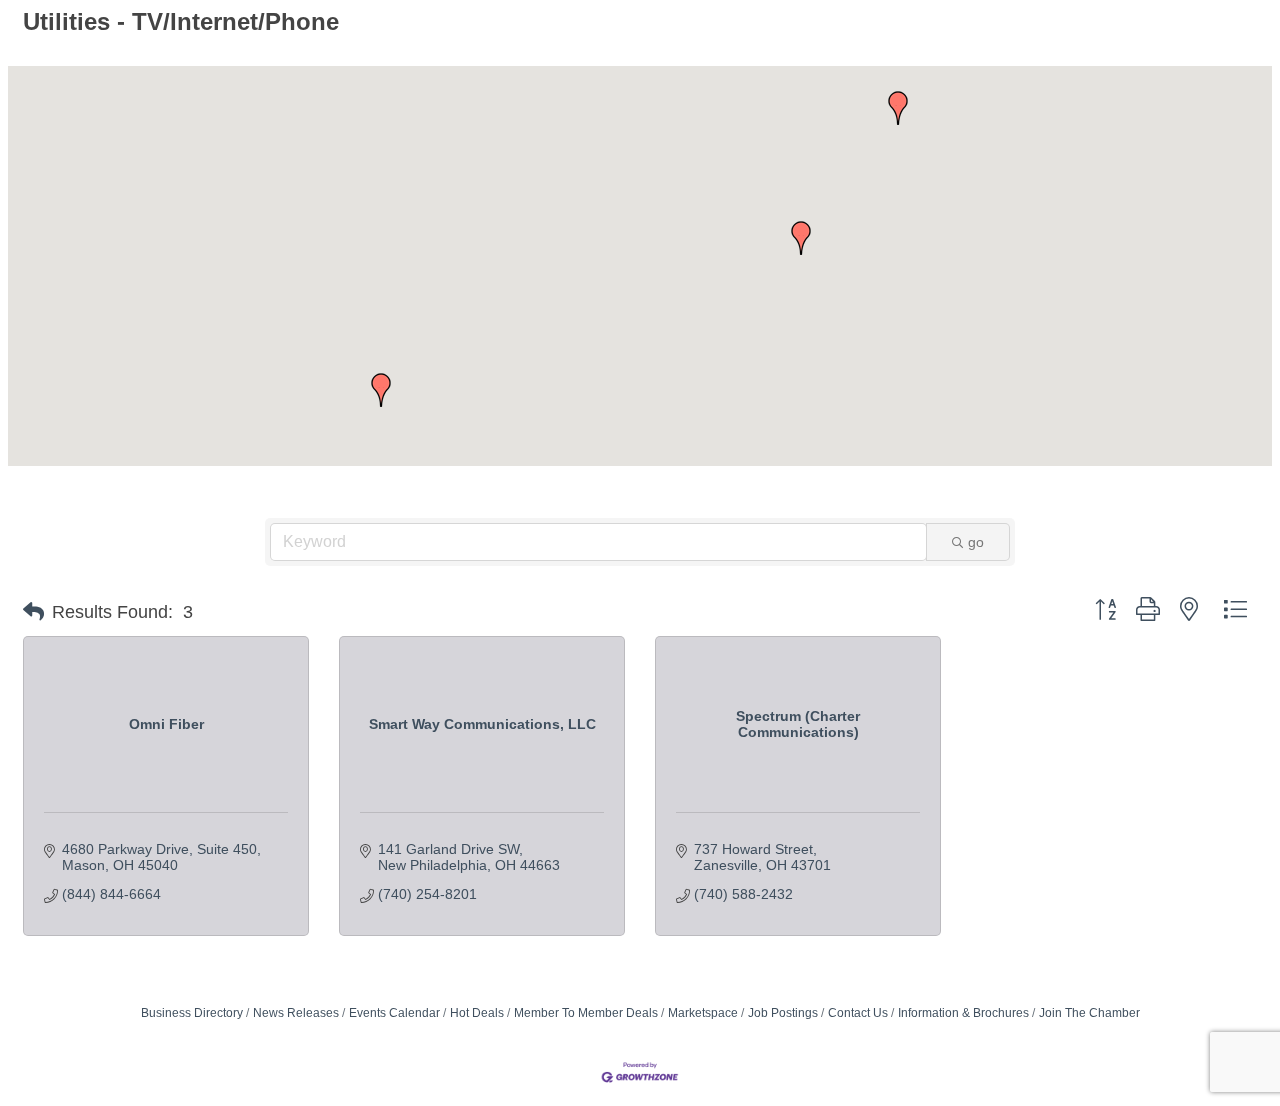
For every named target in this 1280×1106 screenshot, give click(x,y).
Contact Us (858, 1013)
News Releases (296, 1013)
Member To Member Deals (586, 1013)
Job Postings (783, 1013)
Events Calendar (394, 1013)
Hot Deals (477, 1013)
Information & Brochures (963, 1013)
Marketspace (703, 1013)
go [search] (976, 542)
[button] (898, 108)
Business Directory (192, 1013)
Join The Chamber (1089, 1013)
